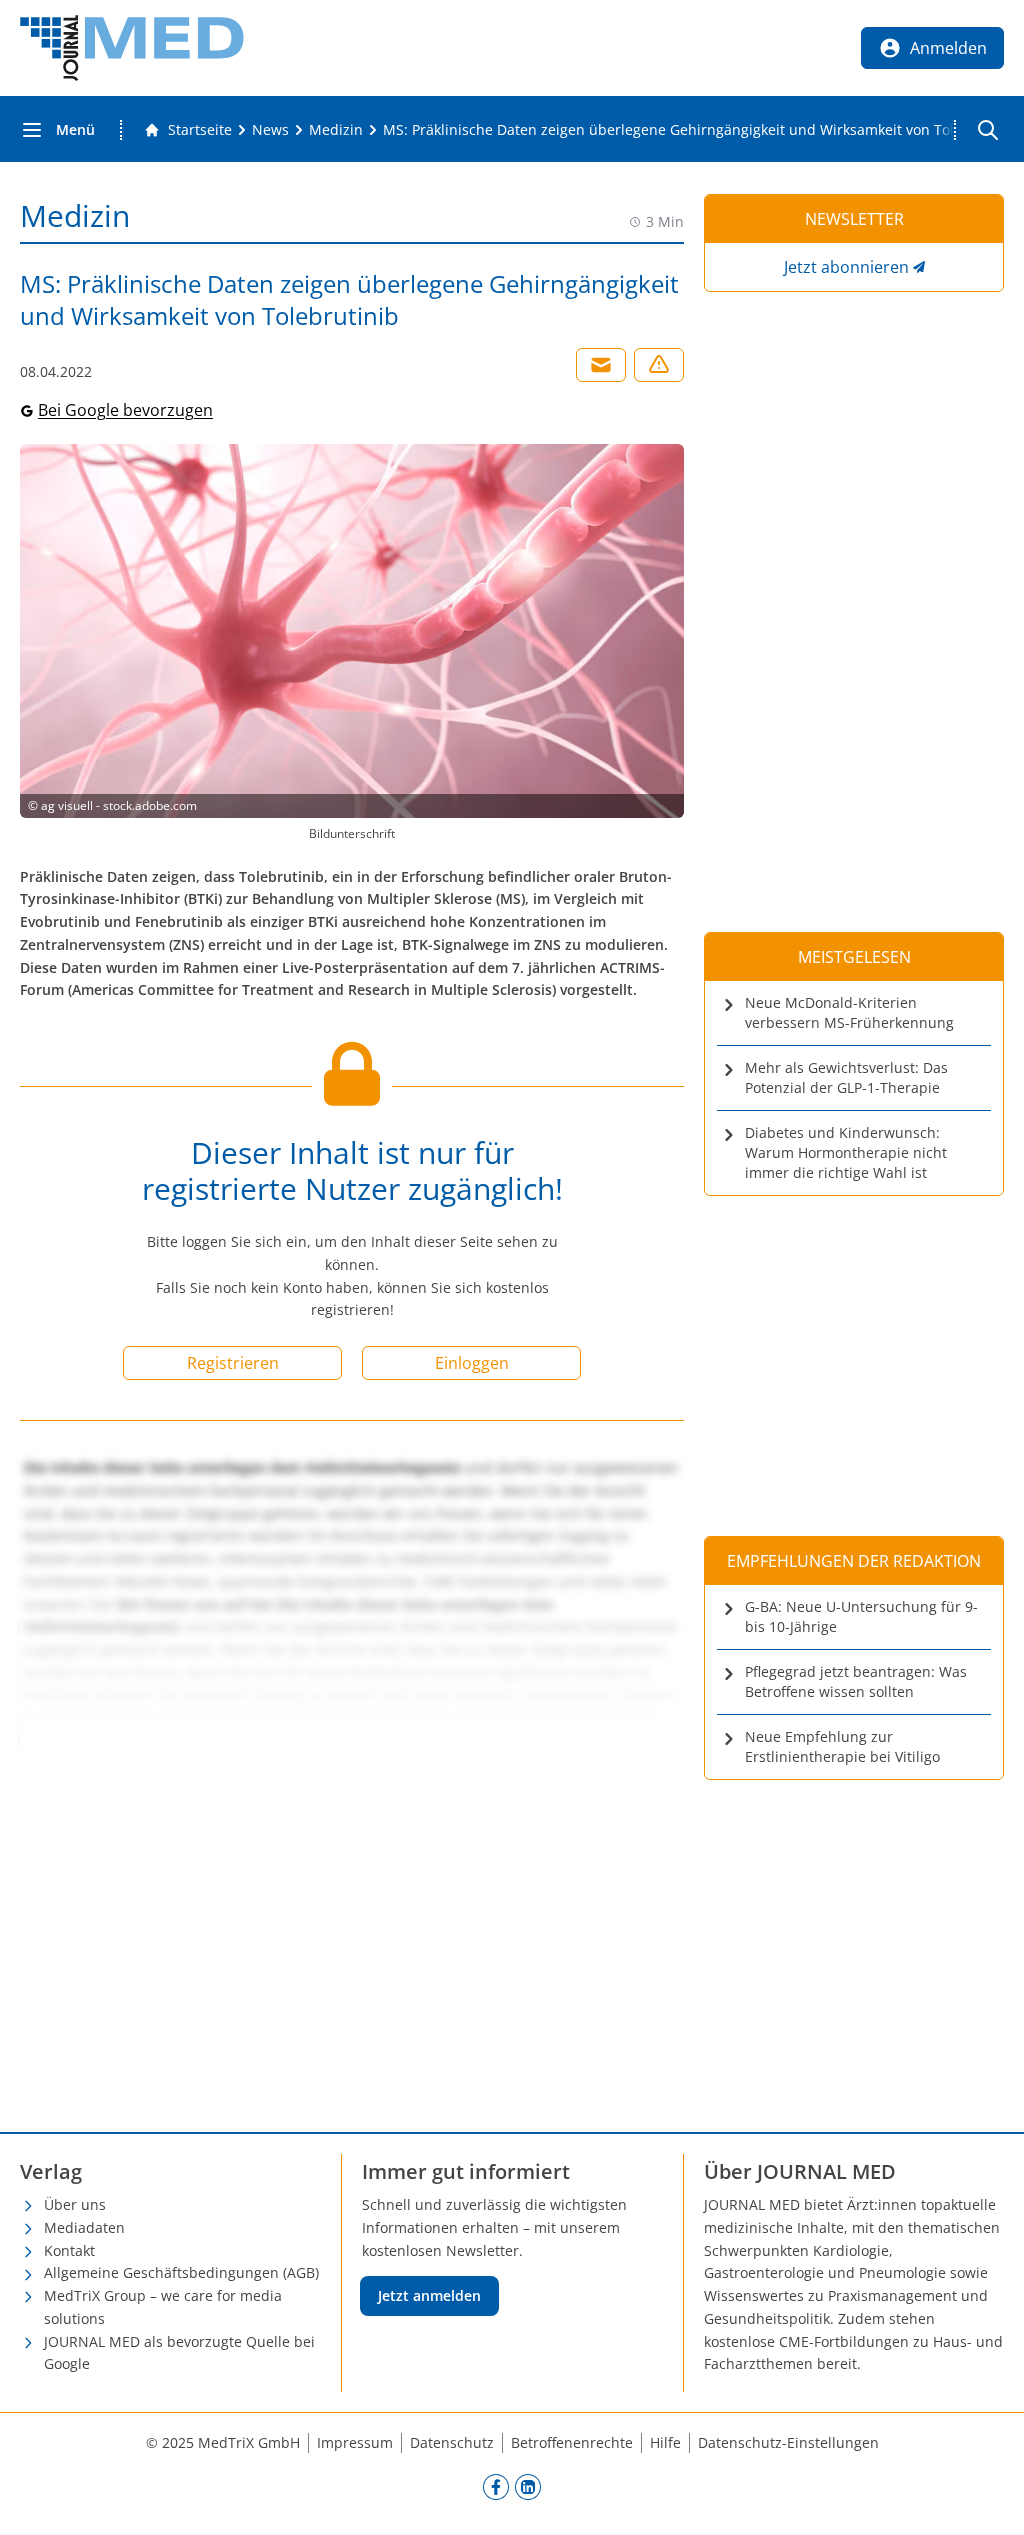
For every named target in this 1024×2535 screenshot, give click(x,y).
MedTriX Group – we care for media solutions (163, 2307)
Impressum (355, 2442)
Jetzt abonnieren (846, 267)
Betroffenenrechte (572, 2442)
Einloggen (472, 1363)
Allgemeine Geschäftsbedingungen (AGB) (181, 2272)
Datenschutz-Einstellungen (788, 2442)
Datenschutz (452, 2442)
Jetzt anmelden (429, 2295)
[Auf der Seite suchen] (988, 130)
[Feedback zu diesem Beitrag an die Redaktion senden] (659, 365)
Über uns (75, 2204)
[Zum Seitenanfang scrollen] (988, 2499)
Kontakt (69, 2250)
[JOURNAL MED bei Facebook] (496, 2486)
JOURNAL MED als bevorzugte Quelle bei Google (179, 2353)
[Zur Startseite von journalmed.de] (132, 48)
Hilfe (665, 2442)
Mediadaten (84, 2227)
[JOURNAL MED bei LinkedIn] (528, 2486)
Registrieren (233, 1363)
